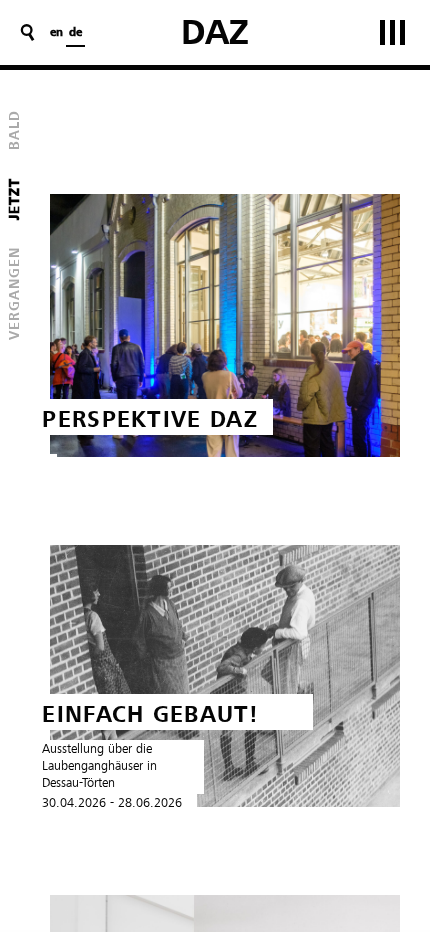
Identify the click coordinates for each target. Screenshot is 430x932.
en (56, 33)
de (75, 33)
